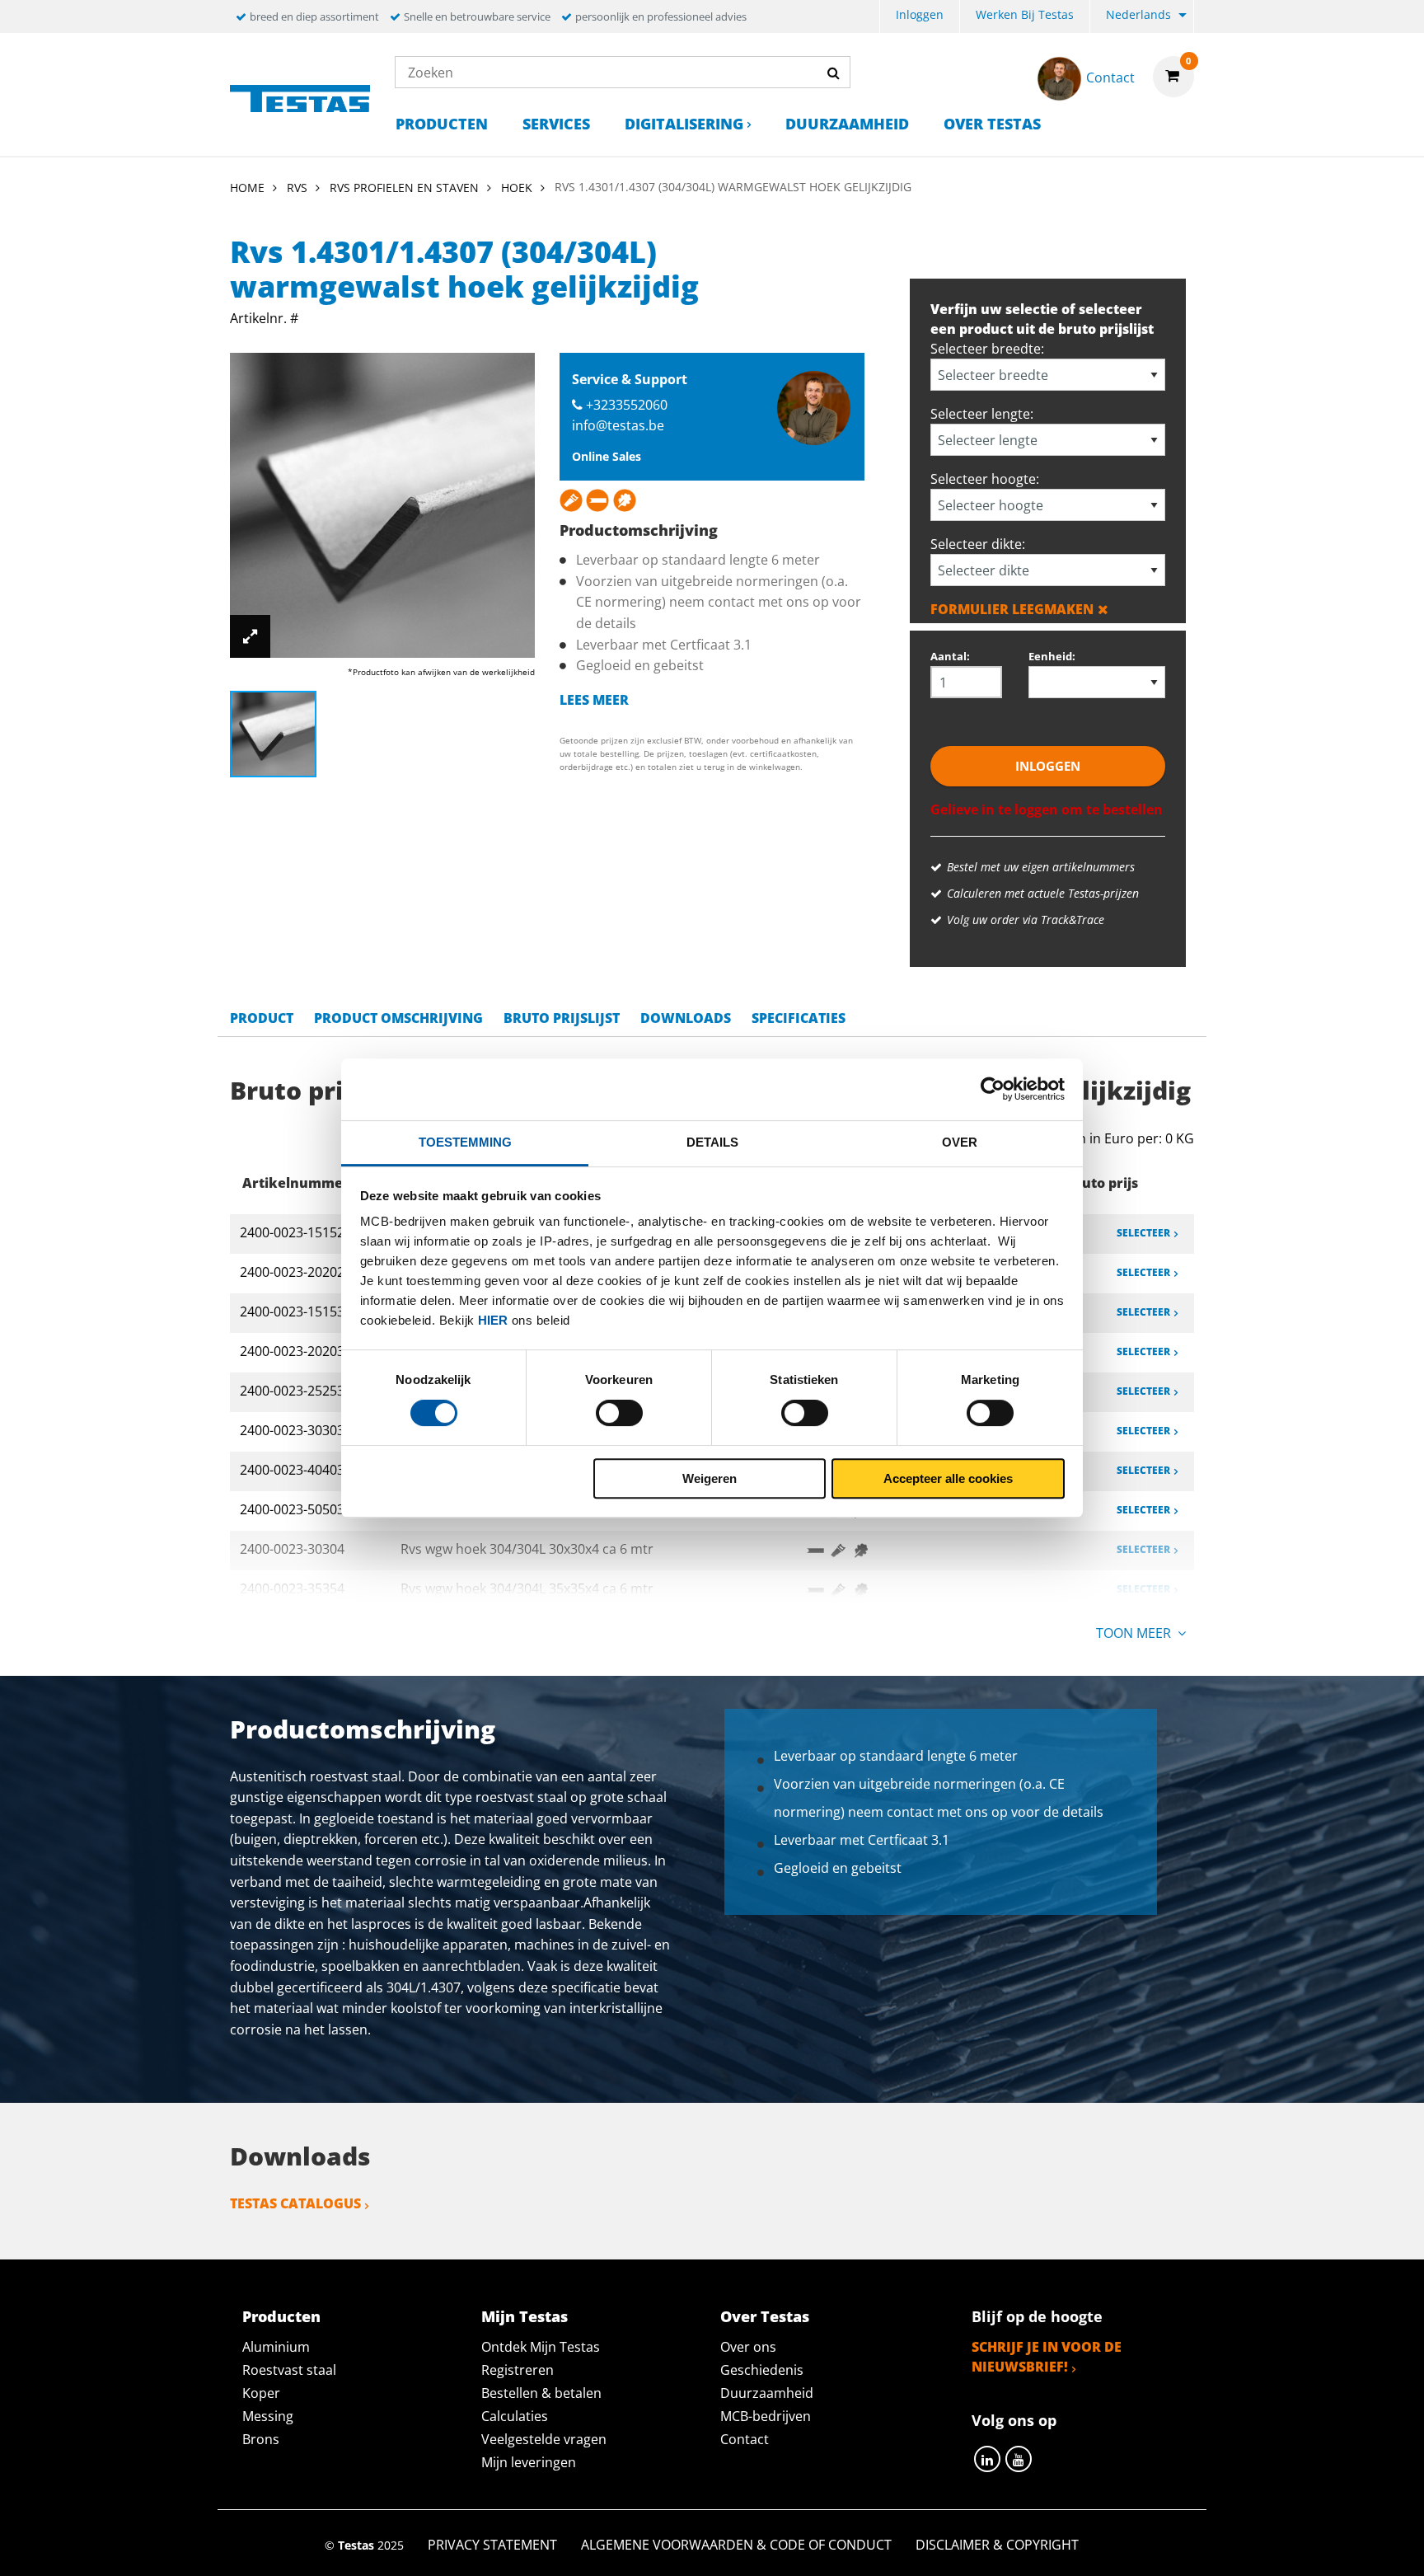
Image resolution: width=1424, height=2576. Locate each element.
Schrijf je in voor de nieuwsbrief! (1047, 2357)
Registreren (518, 2370)
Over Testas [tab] (765, 2316)
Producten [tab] (281, 2316)
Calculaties (515, 2416)
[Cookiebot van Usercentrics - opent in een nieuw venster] (993, 1089)
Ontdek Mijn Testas (541, 2347)
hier (493, 1320)
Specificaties (799, 1018)
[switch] (619, 1413)
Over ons (748, 2347)
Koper (261, 2393)
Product (262, 1018)
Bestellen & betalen (541, 2393)
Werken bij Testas (1025, 14)
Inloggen (920, 14)
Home (247, 188)
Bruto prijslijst (562, 1018)
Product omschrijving (398, 1018)
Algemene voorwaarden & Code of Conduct (736, 2545)
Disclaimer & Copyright (997, 2545)
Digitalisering (684, 124)
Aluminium (276, 2347)
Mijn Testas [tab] (525, 2316)
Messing (268, 2416)
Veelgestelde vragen (544, 2439)
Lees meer (594, 700)
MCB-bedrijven (766, 2416)
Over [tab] (960, 1142)
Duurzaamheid (847, 124)
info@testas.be (618, 425)
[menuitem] (920, 17)
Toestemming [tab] (465, 1142)
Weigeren (710, 1478)
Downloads (686, 1018)
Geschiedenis (762, 2370)
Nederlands (1138, 14)
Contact (745, 2439)
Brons (261, 2439)
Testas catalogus (295, 2203)
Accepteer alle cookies (948, 1478)
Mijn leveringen (529, 2462)
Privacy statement (492, 2545)
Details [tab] (712, 1142)
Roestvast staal (289, 2370)
